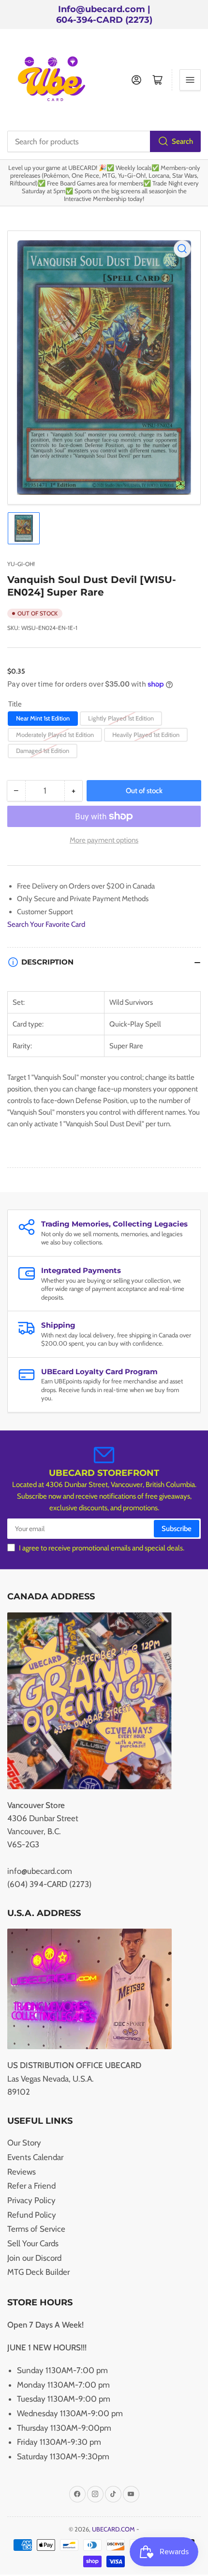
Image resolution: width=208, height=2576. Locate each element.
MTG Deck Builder (38, 2272)
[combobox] (104, 141)
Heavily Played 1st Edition (146, 735)
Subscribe (177, 1529)
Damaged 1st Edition (43, 751)
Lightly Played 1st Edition (121, 718)
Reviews (22, 2172)
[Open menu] (190, 80)
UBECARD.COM (113, 2529)
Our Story (24, 2143)
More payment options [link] (104, 840)
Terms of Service (36, 2229)
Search (182, 141)
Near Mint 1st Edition (43, 718)
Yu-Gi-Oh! (21, 564)
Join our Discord (34, 2258)
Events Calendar (35, 2157)
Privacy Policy (31, 2200)
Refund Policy (32, 2215)
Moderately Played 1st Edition (55, 735)
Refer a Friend (31, 2186)
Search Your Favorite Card (46, 924)
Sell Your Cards (33, 2243)
